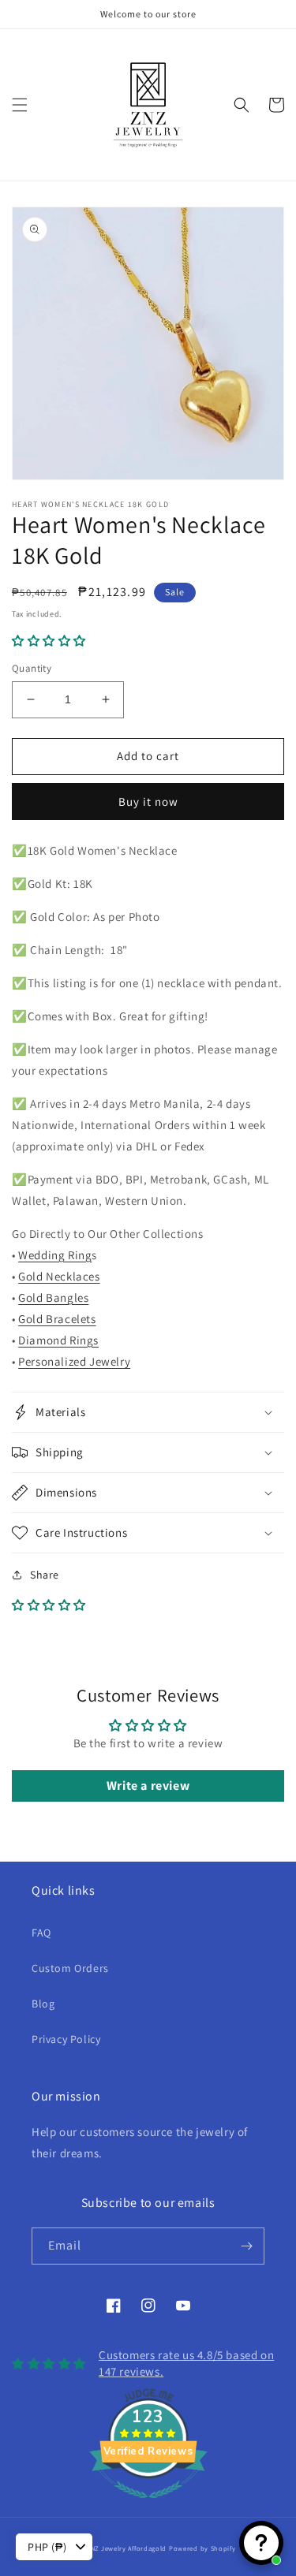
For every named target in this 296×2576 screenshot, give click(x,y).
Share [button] (45, 1575)
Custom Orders (70, 1968)
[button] (20, 105)
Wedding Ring (55, 1255)
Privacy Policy (66, 2039)
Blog (43, 2004)
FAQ (41, 1933)
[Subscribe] (246, 2246)
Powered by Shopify (202, 2548)
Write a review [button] (148, 1786)
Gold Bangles (53, 1297)
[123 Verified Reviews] (148, 2506)
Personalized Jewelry (74, 1361)
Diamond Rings (58, 1340)
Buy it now (148, 802)
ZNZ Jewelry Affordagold (127, 2548)
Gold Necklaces (59, 1276)
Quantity (32, 668)
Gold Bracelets (57, 1319)
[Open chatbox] (261, 2543)
